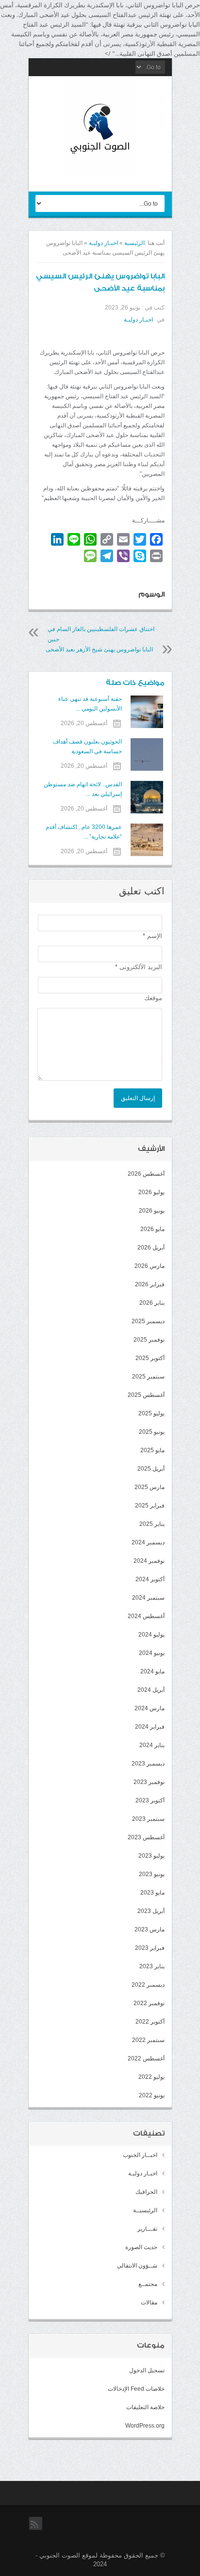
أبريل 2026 (151, 1247)
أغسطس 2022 (146, 2058)
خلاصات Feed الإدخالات (136, 2389)
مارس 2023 (150, 1929)
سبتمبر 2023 (148, 1819)
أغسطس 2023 (146, 1837)
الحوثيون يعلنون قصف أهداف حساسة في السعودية (87, 746)
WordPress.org (145, 2426)
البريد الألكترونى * (139, 967)
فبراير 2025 (150, 1506)
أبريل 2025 (151, 1469)
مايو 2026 (152, 1229)
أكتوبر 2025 (150, 1358)
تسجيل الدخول (147, 2370)
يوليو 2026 (151, 1192)
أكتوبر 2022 (150, 2022)
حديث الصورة (141, 2247)
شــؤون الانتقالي (137, 2266)
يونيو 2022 (152, 2095)
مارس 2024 (150, 1708)
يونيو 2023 (152, 1874)
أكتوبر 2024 (150, 1579)
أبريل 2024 (151, 1690)
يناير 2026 (152, 1303)
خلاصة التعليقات (145, 2407)
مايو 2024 (152, 1671)
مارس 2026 (150, 1266)
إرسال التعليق (138, 1098)
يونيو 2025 (152, 1432)
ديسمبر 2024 (148, 1542)
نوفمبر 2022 (149, 2003)
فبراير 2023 (150, 1948)
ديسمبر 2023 (148, 1764)
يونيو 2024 (152, 1653)
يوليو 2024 (151, 1635)
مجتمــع (148, 2284)
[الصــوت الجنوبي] (100, 169)
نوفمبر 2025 (149, 1340)
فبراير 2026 (150, 1284)
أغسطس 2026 (146, 1174)
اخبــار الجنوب (140, 2155)
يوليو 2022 (151, 2077)
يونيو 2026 (152, 1211)
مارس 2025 (150, 1487)
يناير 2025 (152, 1524)
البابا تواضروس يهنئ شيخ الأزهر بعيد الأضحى (99, 649)
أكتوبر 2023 (150, 1800)
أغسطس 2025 (146, 1395)
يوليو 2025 (151, 1413)
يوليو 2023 (151, 1856)
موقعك (153, 998)
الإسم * (152, 936)
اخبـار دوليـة (103, 243)
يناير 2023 (152, 1966)
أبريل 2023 (151, 1911)
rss (36, 2529)
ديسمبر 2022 (148, 1985)
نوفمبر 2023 (149, 1782)
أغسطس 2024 (146, 1616)
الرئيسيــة (145, 2210)
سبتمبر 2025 (148, 1377)
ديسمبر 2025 (148, 1321)
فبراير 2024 (150, 1727)
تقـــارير (147, 2229)
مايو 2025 (152, 1450)
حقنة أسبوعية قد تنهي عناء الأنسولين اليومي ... (90, 704)
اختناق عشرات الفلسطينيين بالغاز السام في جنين (101, 634)
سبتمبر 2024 (148, 1598)
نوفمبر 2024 (149, 1561)
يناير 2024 (152, 1745)
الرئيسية (134, 243)
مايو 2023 (152, 1893)
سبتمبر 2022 (148, 2040)
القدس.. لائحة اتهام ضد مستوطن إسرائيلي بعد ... (83, 789)
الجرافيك (146, 2192)
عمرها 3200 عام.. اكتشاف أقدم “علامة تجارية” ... (84, 832)
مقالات (149, 2302)
